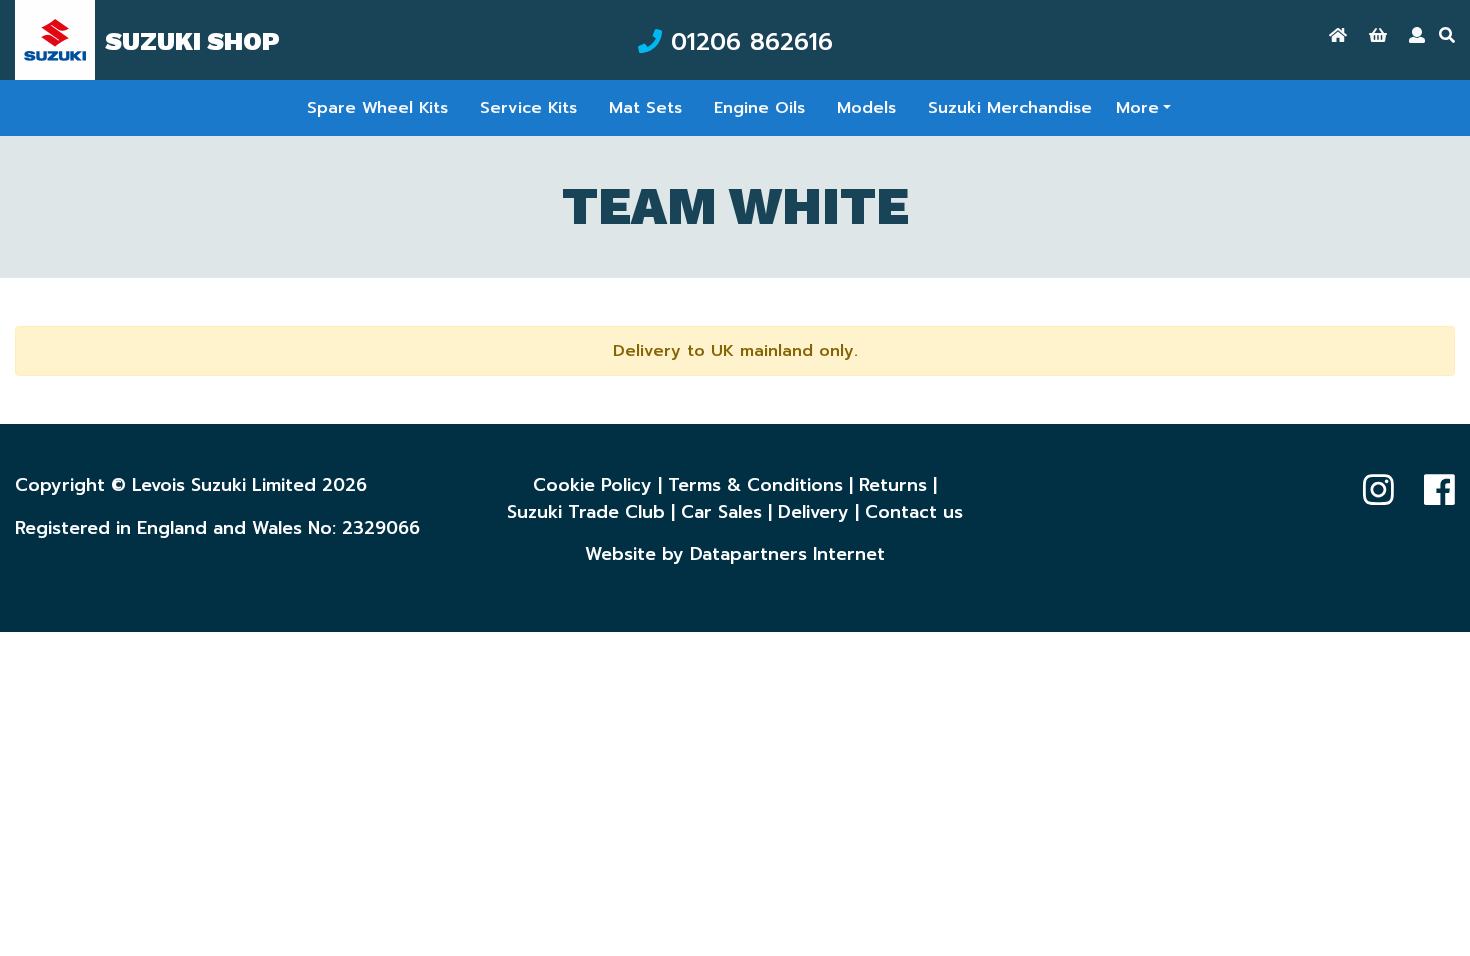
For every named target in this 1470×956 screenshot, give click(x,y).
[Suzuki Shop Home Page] (1338, 36)
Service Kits (528, 108)
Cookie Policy (592, 485)
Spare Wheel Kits (377, 108)
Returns (893, 485)
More (1137, 108)
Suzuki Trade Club (586, 512)
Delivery (813, 512)
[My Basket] (1378, 36)
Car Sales (721, 512)
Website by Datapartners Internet (735, 554)
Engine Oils (759, 108)
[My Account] (1417, 36)
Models (866, 108)
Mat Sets (645, 108)
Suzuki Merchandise (1010, 108)
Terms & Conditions (755, 485)
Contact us (914, 512)
